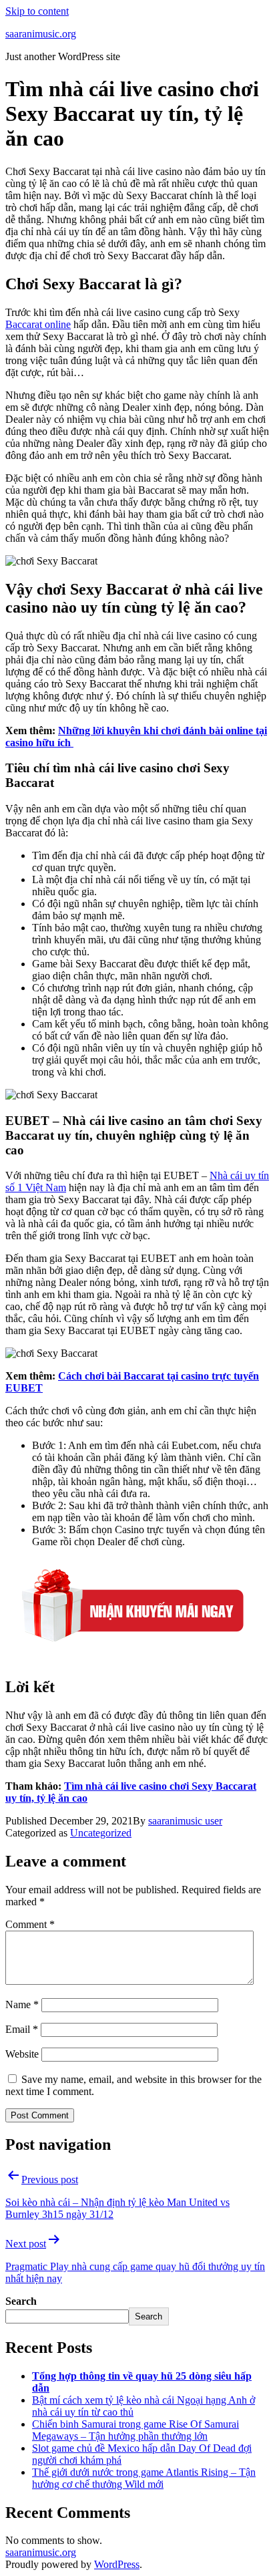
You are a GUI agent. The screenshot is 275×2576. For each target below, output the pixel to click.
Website (22, 2054)
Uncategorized (101, 1833)
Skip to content (37, 11)
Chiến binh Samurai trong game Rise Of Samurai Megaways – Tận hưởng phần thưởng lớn (135, 2430)
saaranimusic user (185, 1821)
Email (22, 2029)
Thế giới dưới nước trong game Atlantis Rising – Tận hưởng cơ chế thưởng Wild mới (144, 2478)
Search (21, 2301)
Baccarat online (38, 324)
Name (22, 2004)
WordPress (117, 2564)
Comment (30, 1924)
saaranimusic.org (41, 34)
